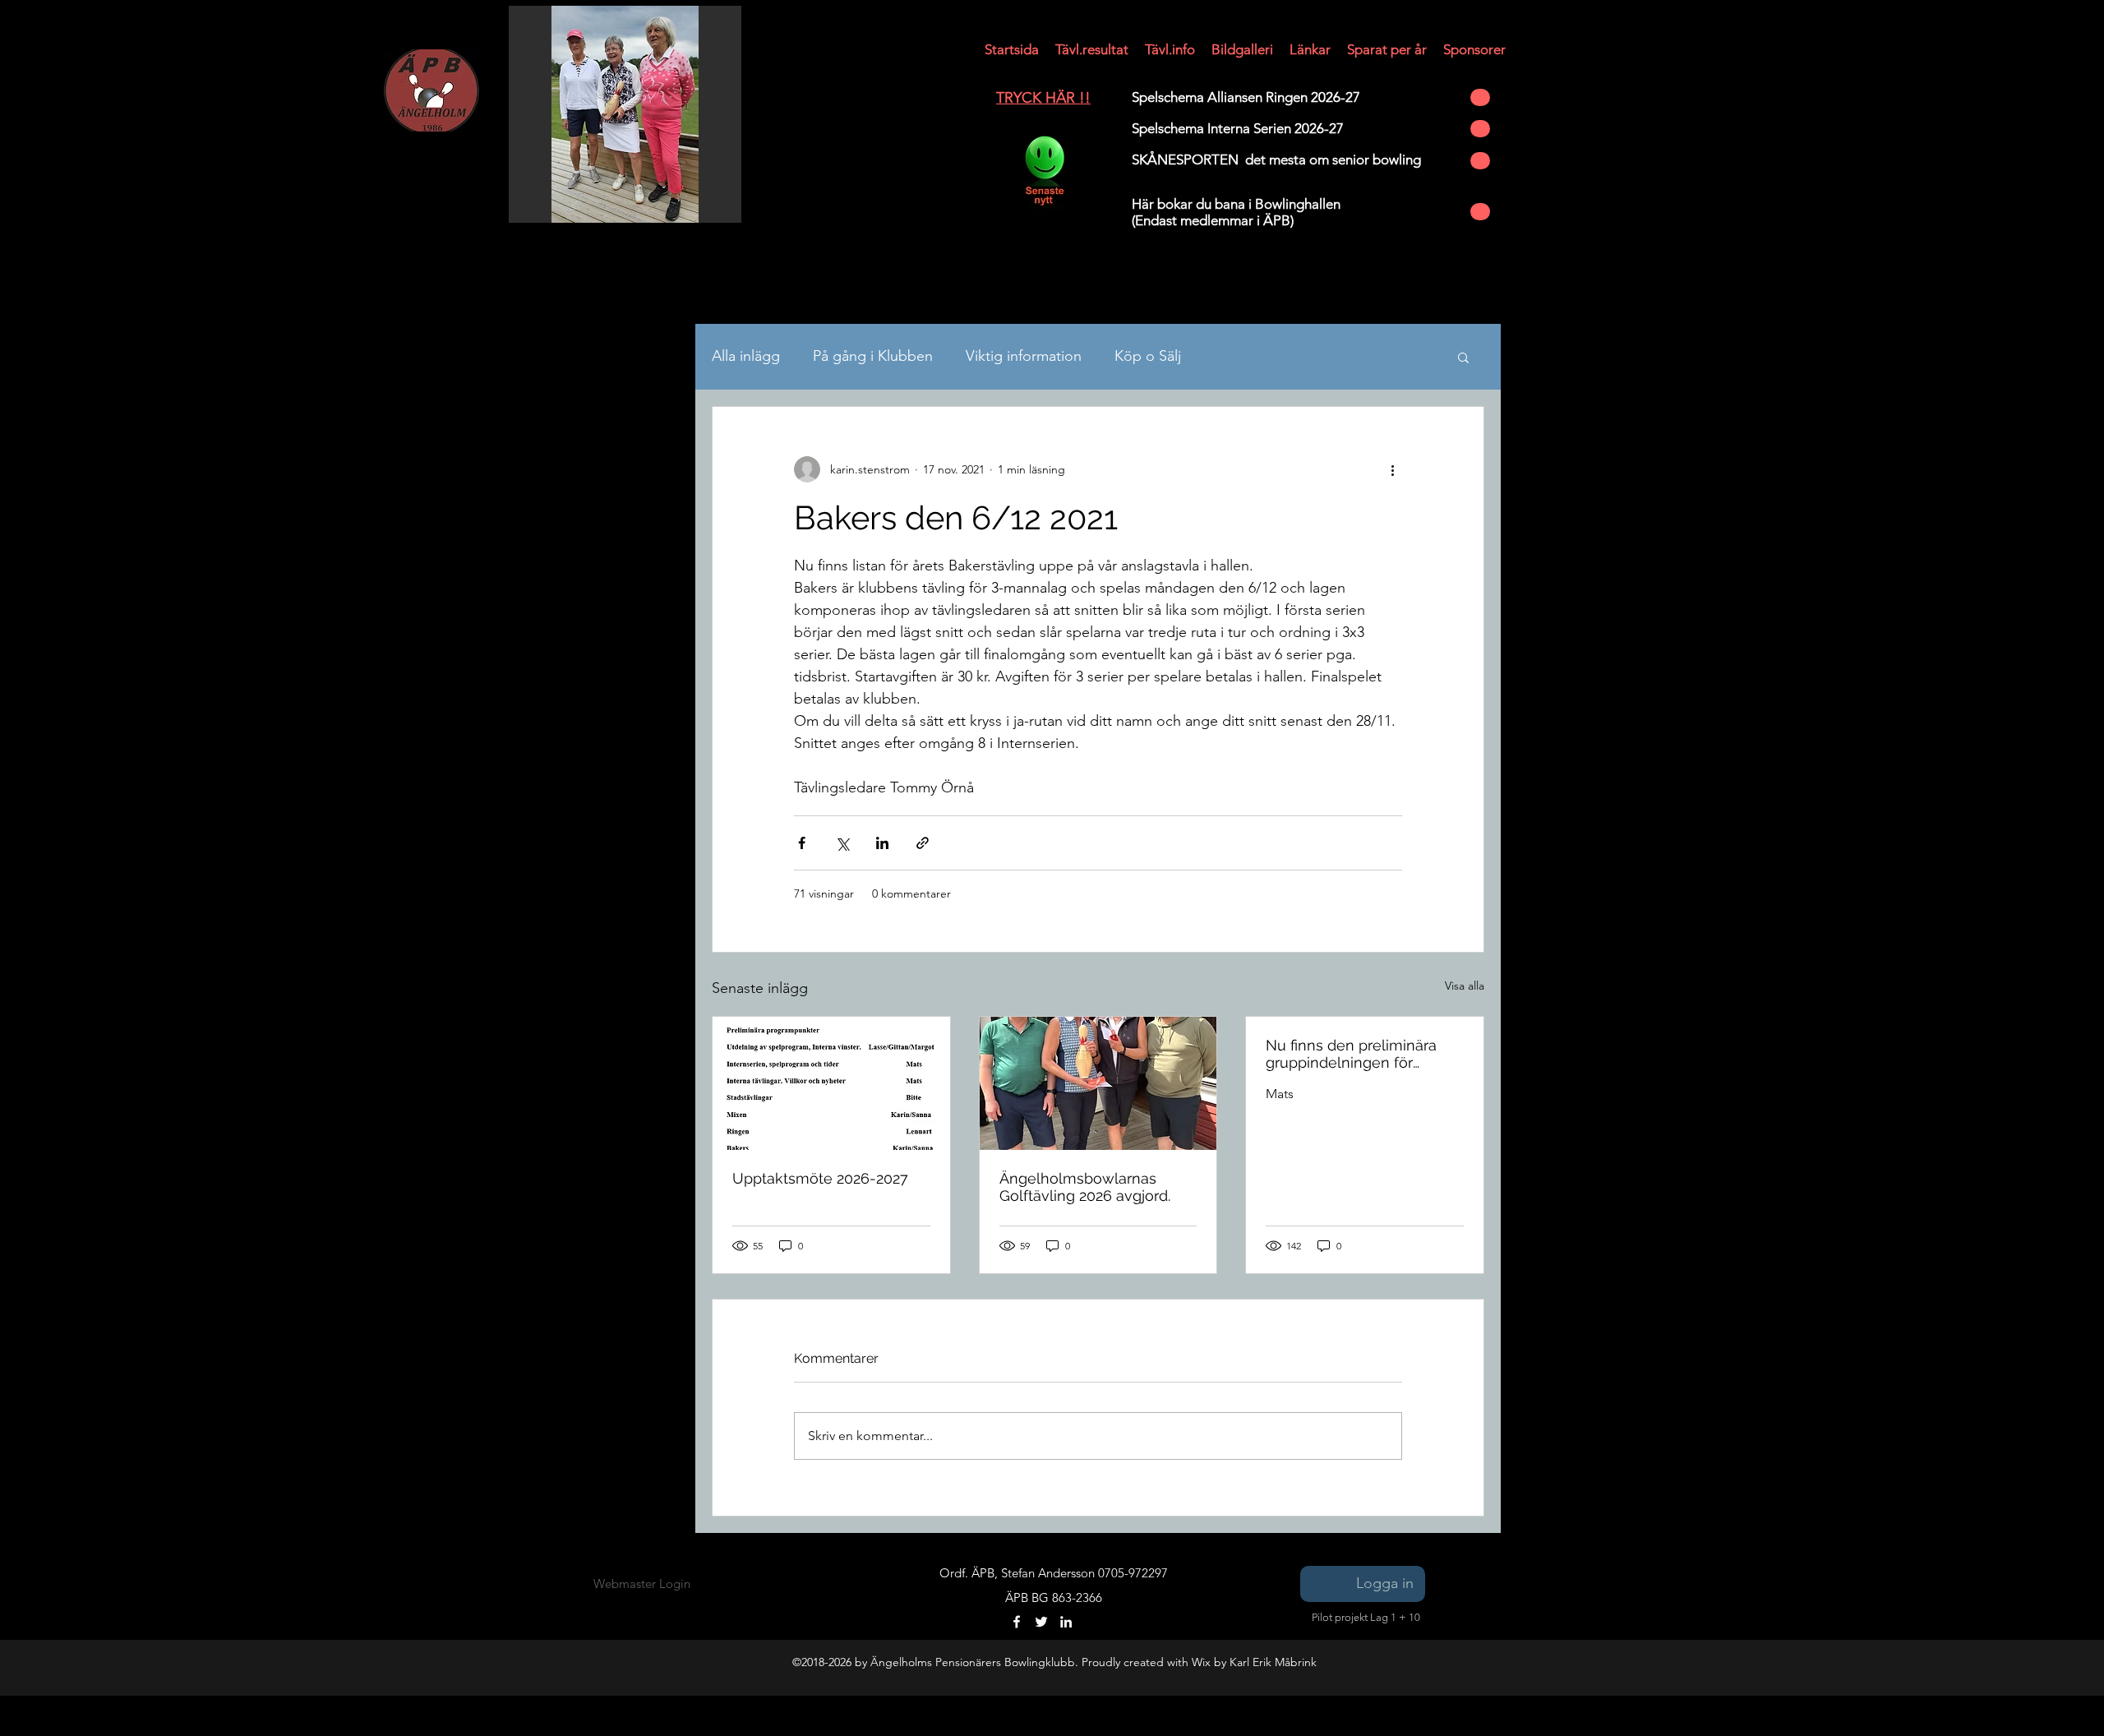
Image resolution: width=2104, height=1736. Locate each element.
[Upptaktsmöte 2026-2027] (831, 1083)
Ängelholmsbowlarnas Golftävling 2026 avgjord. (1085, 1187)
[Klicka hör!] (1044, 171)
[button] (1012, 49)
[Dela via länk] (923, 843)
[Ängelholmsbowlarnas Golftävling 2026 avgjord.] (1098, 1083)
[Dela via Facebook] (802, 843)
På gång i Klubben (873, 356)
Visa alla (1465, 986)
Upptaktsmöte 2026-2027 (820, 1178)
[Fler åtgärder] (1392, 469)
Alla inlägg (746, 356)
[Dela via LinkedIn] (882, 843)
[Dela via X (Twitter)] (842, 843)
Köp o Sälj (1148, 356)
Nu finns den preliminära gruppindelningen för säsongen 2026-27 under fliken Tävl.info (1352, 1054)
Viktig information (1024, 356)
